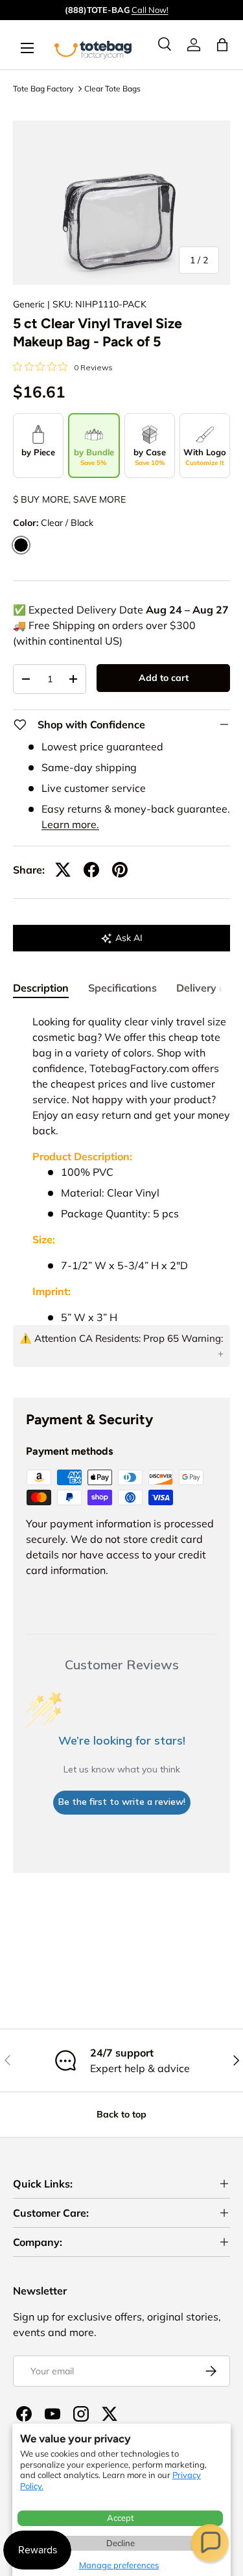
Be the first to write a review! (122, 1802)
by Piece (38, 452)
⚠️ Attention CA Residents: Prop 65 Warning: (121, 1338)
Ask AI (129, 938)
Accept (121, 2518)
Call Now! (150, 10)
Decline (121, 2543)
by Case (150, 457)
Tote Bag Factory (43, 89)
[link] (194, 45)
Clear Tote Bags (112, 89)
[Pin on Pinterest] (120, 870)
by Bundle (94, 457)
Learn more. (70, 824)
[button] (210, 2543)
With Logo (205, 457)
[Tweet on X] (63, 870)
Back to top (121, 2114)
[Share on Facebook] (91, 870)
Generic (29, 304)
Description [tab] (41, 988)
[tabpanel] (121, 1195)
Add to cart (164, 678)
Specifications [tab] (122, 988)
